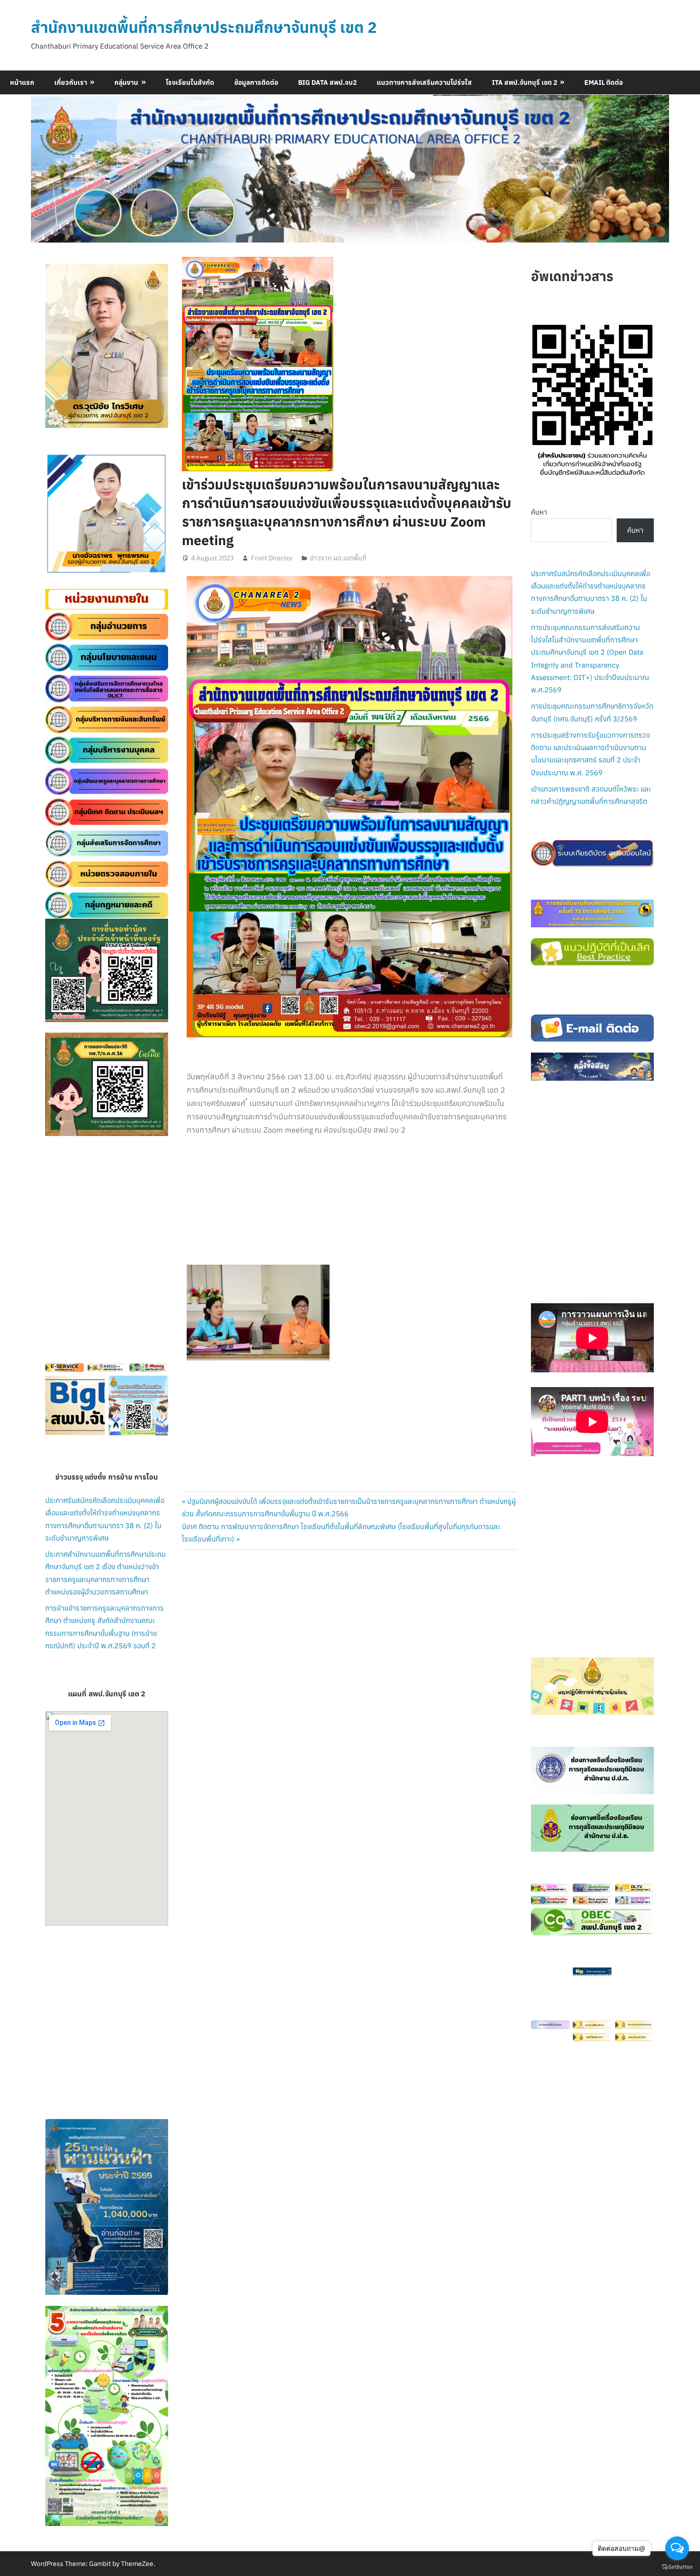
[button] (60, 514)
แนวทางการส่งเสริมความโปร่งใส (424, 82)
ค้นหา (539, 512)
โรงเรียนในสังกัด (190, 82)
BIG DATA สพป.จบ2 (327, 82)
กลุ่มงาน (126, 82)
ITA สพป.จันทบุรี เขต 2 (525, 82)
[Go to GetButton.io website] (677, 2566)
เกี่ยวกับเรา (71, 82)
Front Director (272, 558)
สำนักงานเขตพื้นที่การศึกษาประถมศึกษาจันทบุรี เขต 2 (204, 27)
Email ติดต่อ (604, 82)
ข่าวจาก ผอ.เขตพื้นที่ (338, 558)
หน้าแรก (22, 82)
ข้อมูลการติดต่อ (256, 82)
